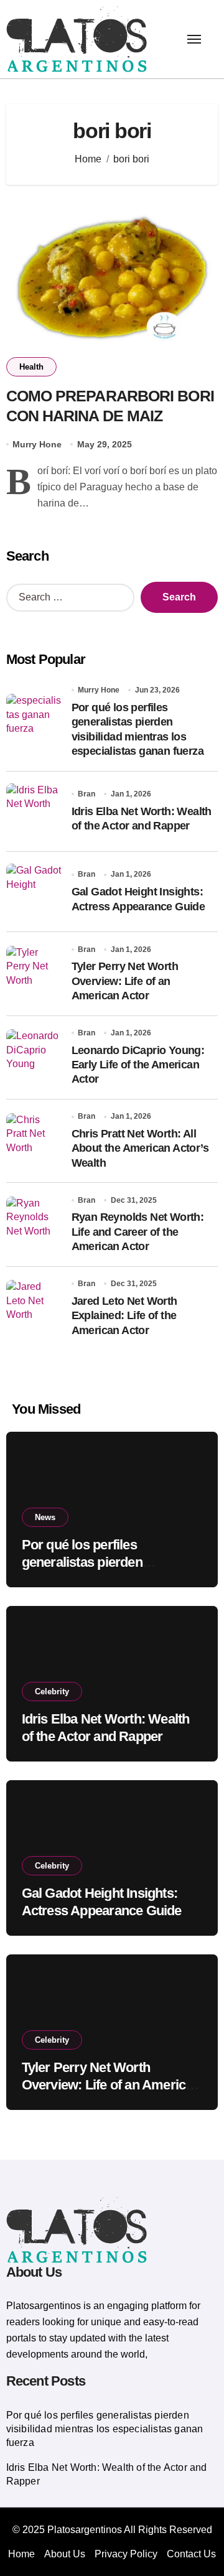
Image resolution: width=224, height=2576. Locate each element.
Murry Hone (37, 444)
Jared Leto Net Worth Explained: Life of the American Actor (124, 1316)
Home (21, 2554)
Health (31, 367)
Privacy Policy (126, 2554)
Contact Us (191, 2554)
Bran (86, 794)
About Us (65, 2554)
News (45, 1517)
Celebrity (52, 1692)
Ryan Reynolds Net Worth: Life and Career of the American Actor (138, 1232)
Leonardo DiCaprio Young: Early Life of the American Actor (138, 1065)
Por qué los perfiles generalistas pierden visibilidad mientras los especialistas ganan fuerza (105, 2429)
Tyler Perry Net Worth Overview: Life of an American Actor (125, 981)
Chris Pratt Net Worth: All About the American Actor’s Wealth (140, 1148)
